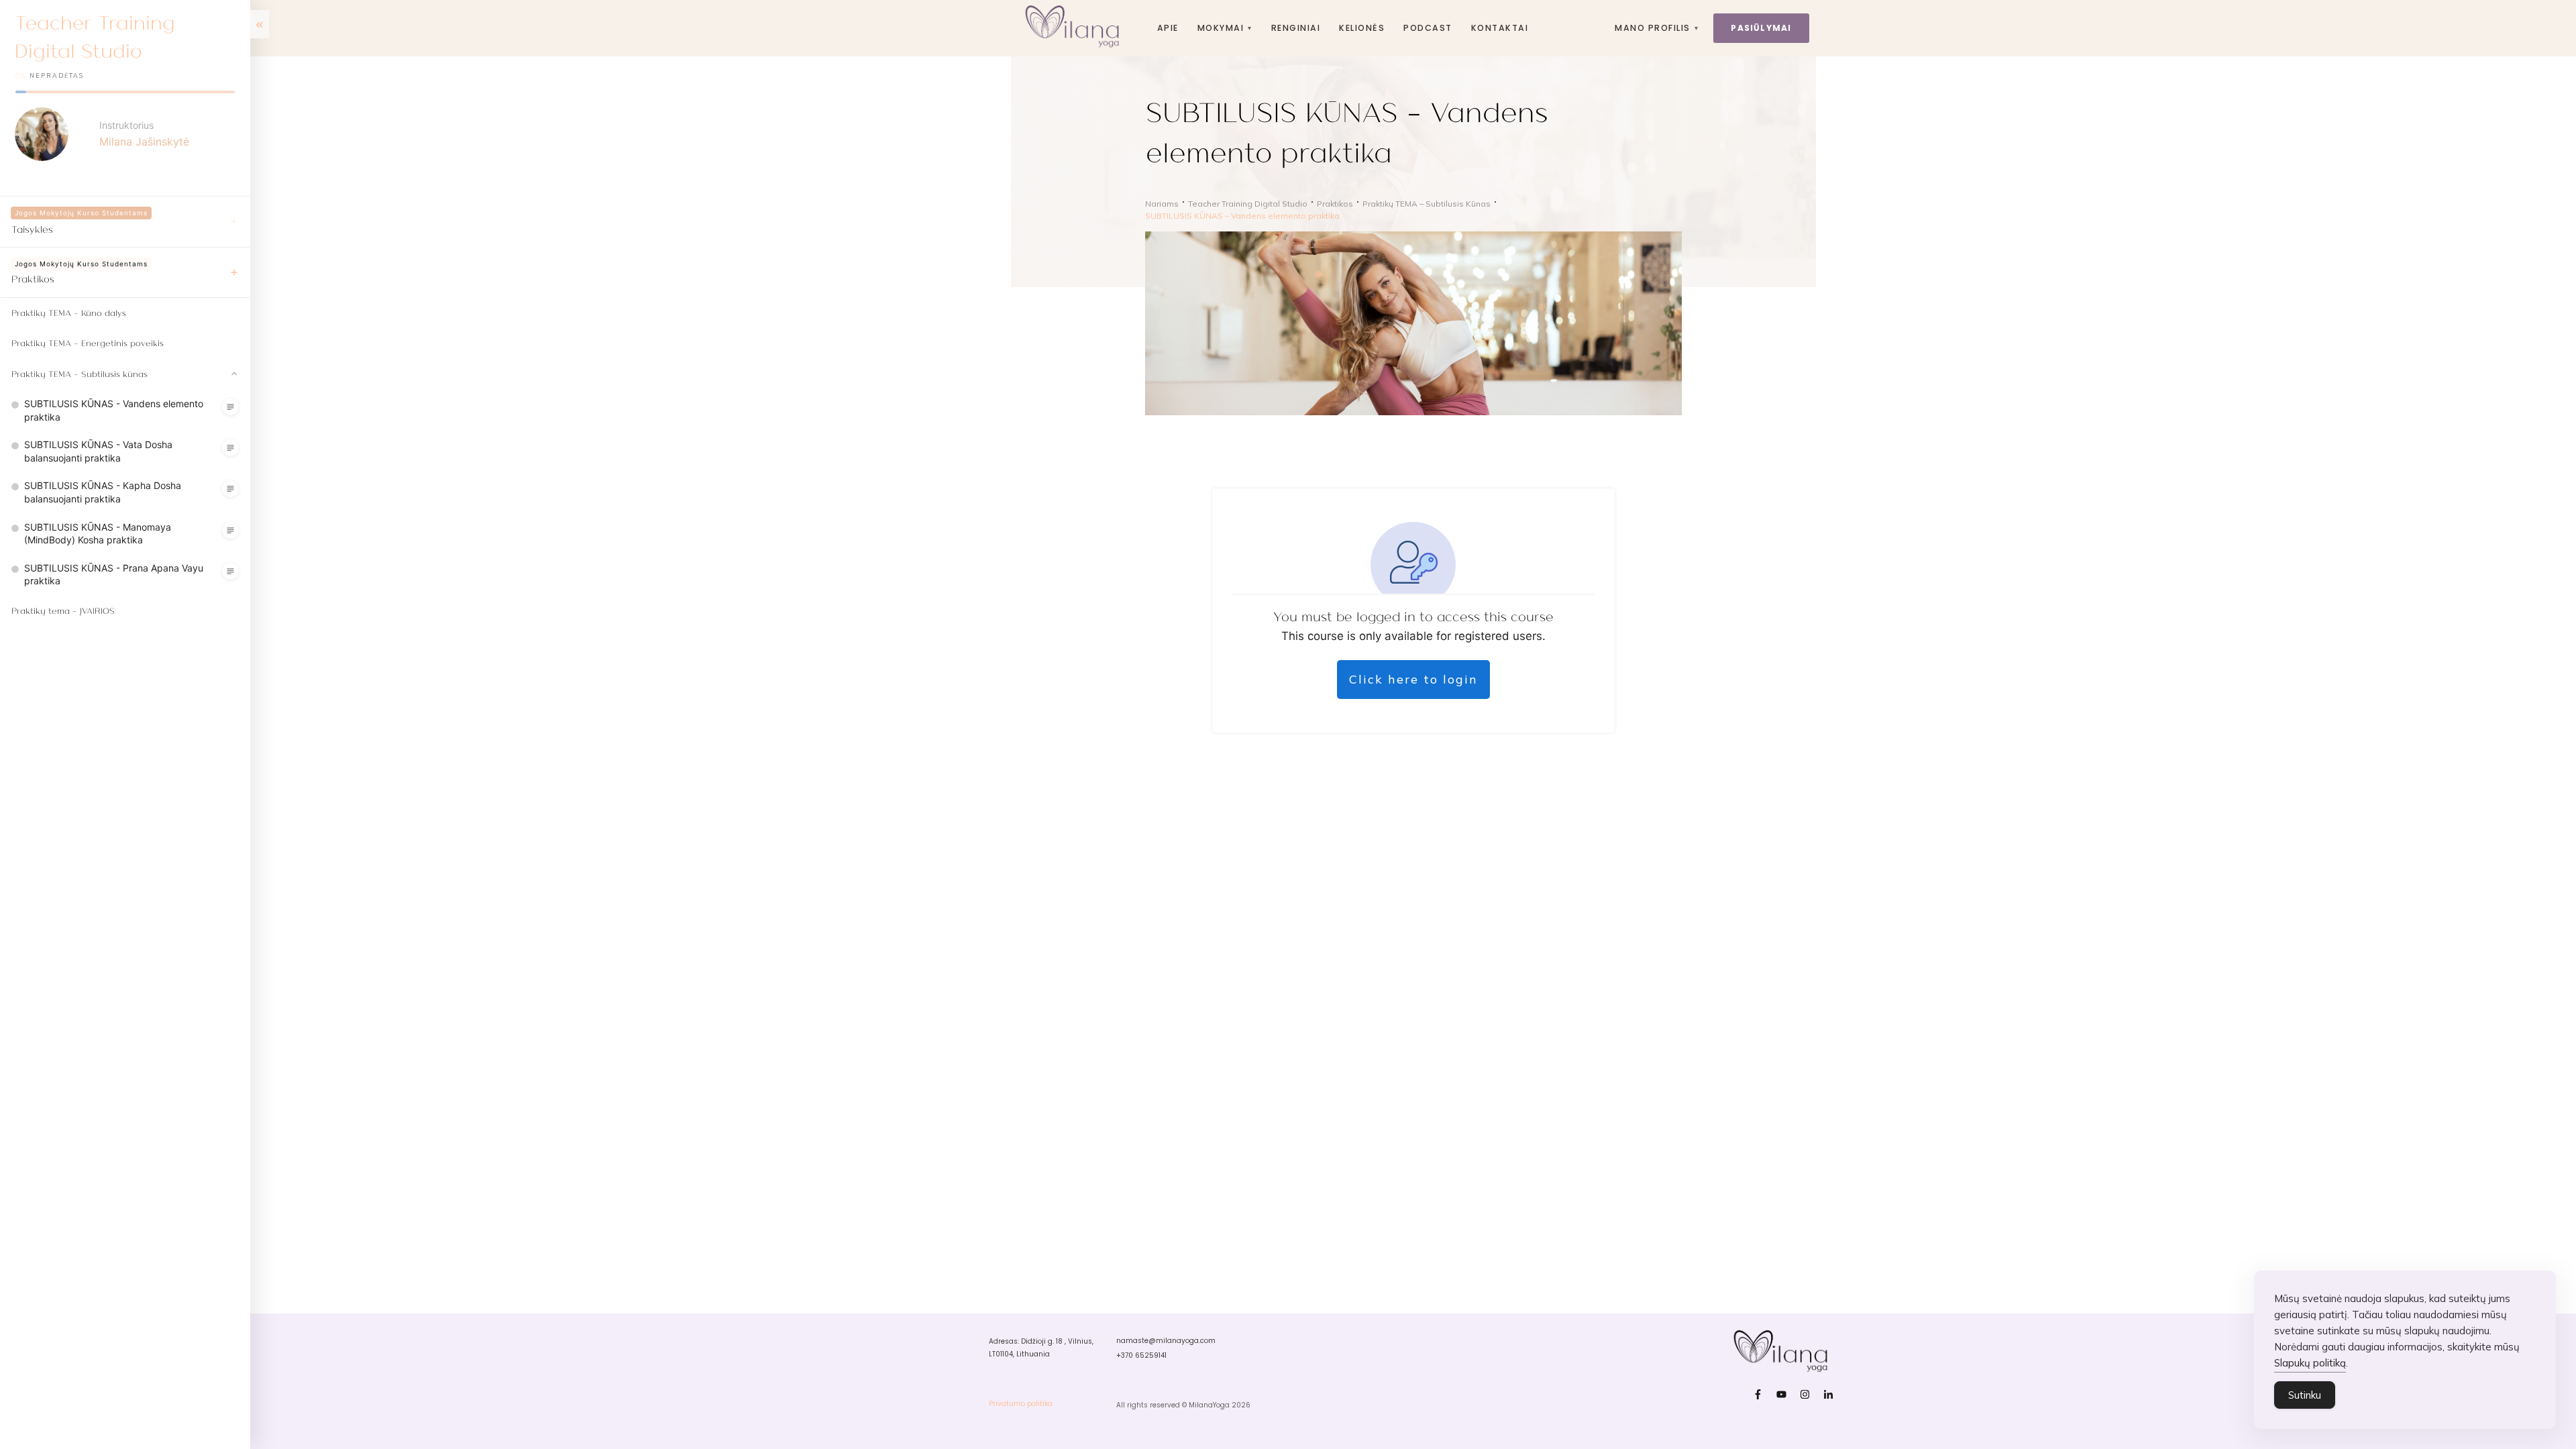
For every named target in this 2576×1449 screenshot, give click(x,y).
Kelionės (1362, 28)
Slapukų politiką (2310, 1363)
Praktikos (33, 278)
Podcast (1428, 28)
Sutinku (2305, 1395)
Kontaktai (1500, 28)
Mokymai (1225, 28)
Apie (1168, 28)
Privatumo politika (1021, 1404)
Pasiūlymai (1761, 28)
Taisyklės (32, 229)
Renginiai (1296, 28)
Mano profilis (1657, 28)
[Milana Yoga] (1074, 28)
